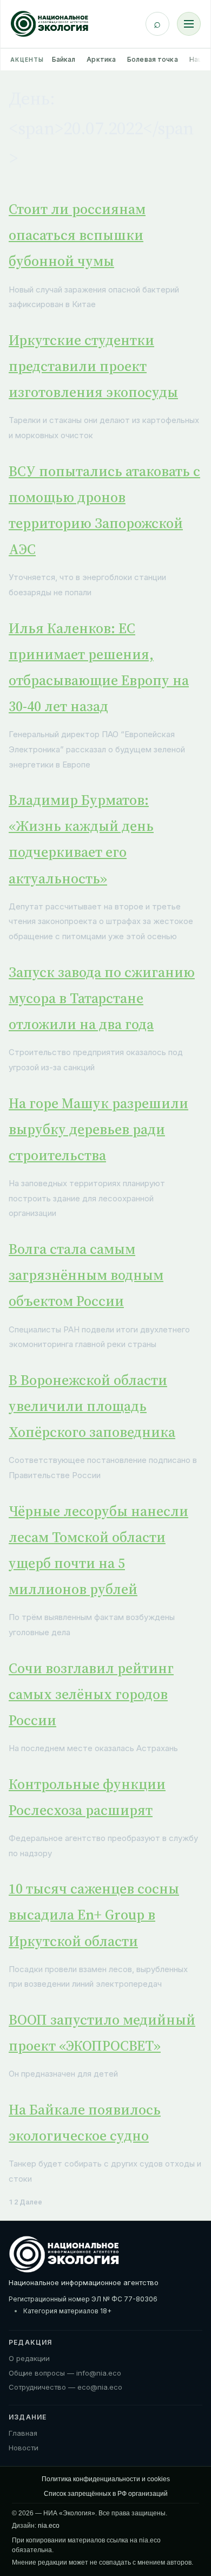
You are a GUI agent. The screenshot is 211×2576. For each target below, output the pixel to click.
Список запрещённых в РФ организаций (106, 2494)
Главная (23, 2433)
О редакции (29, 2358)
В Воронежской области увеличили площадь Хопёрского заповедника (92, 1406)
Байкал (64, 59)
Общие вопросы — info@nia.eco (65, 2373)
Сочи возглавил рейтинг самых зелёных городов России (91, 1694)
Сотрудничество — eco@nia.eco (65, 2387)
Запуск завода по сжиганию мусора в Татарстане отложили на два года (102, 998)
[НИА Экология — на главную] (50, 24)
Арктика (101, 59)
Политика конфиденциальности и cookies (106, 2479)
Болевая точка (153, 59)
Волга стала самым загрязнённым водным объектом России (86, 1275)
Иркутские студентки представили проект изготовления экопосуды (93, 366)
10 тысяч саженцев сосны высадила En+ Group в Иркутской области (94, 1915)
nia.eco (49, 2526)
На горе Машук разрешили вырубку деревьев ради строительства (98, 1129)
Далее (31, 2202)
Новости (24, 2448)
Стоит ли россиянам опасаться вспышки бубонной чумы (77, 235)
